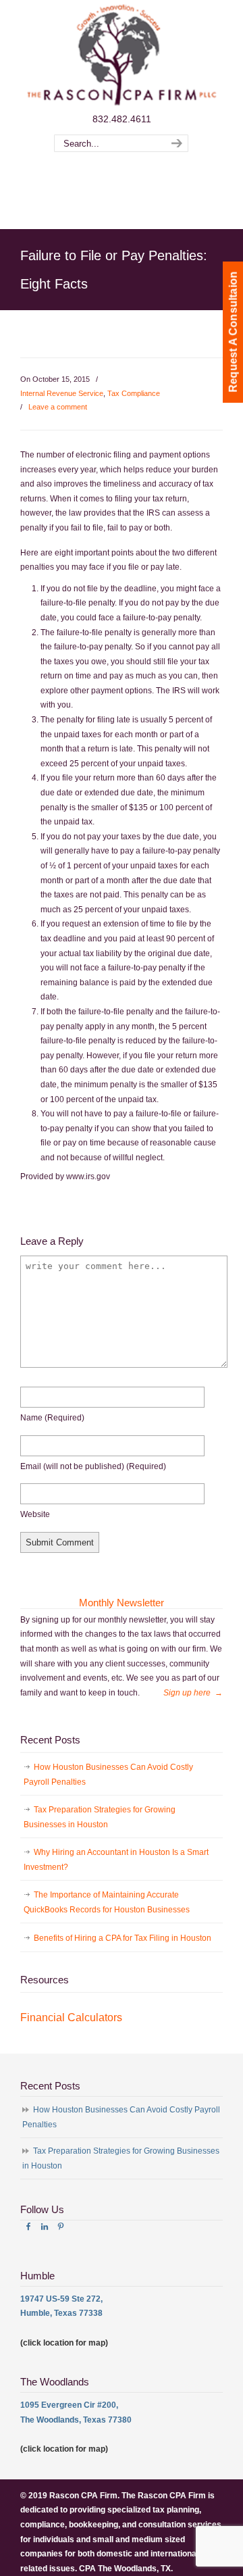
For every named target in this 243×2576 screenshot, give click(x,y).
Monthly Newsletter (122, 1603)
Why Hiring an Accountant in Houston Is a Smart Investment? (116, 1860)
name (52, 1418)
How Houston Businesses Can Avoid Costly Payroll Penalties (108, 1775)
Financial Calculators (71, 2017)
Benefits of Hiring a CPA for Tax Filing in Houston (123, 1938)
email (93, 1466)
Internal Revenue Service (62, 393)
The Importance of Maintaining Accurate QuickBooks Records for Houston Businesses (107, 1902)
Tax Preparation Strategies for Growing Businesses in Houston (100, 1817)
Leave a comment (58, 407)
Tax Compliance (134, 393)
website (35, 1514)
